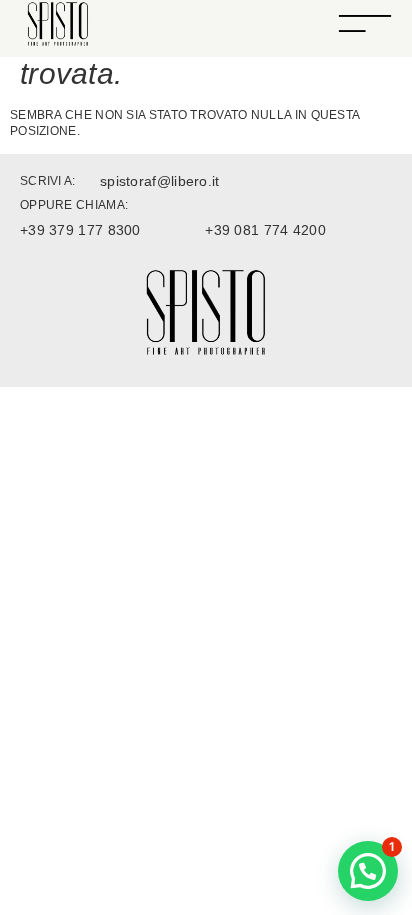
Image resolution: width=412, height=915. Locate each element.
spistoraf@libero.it (160, 181)
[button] (368, 871)
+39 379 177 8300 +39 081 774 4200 (173, 230)
